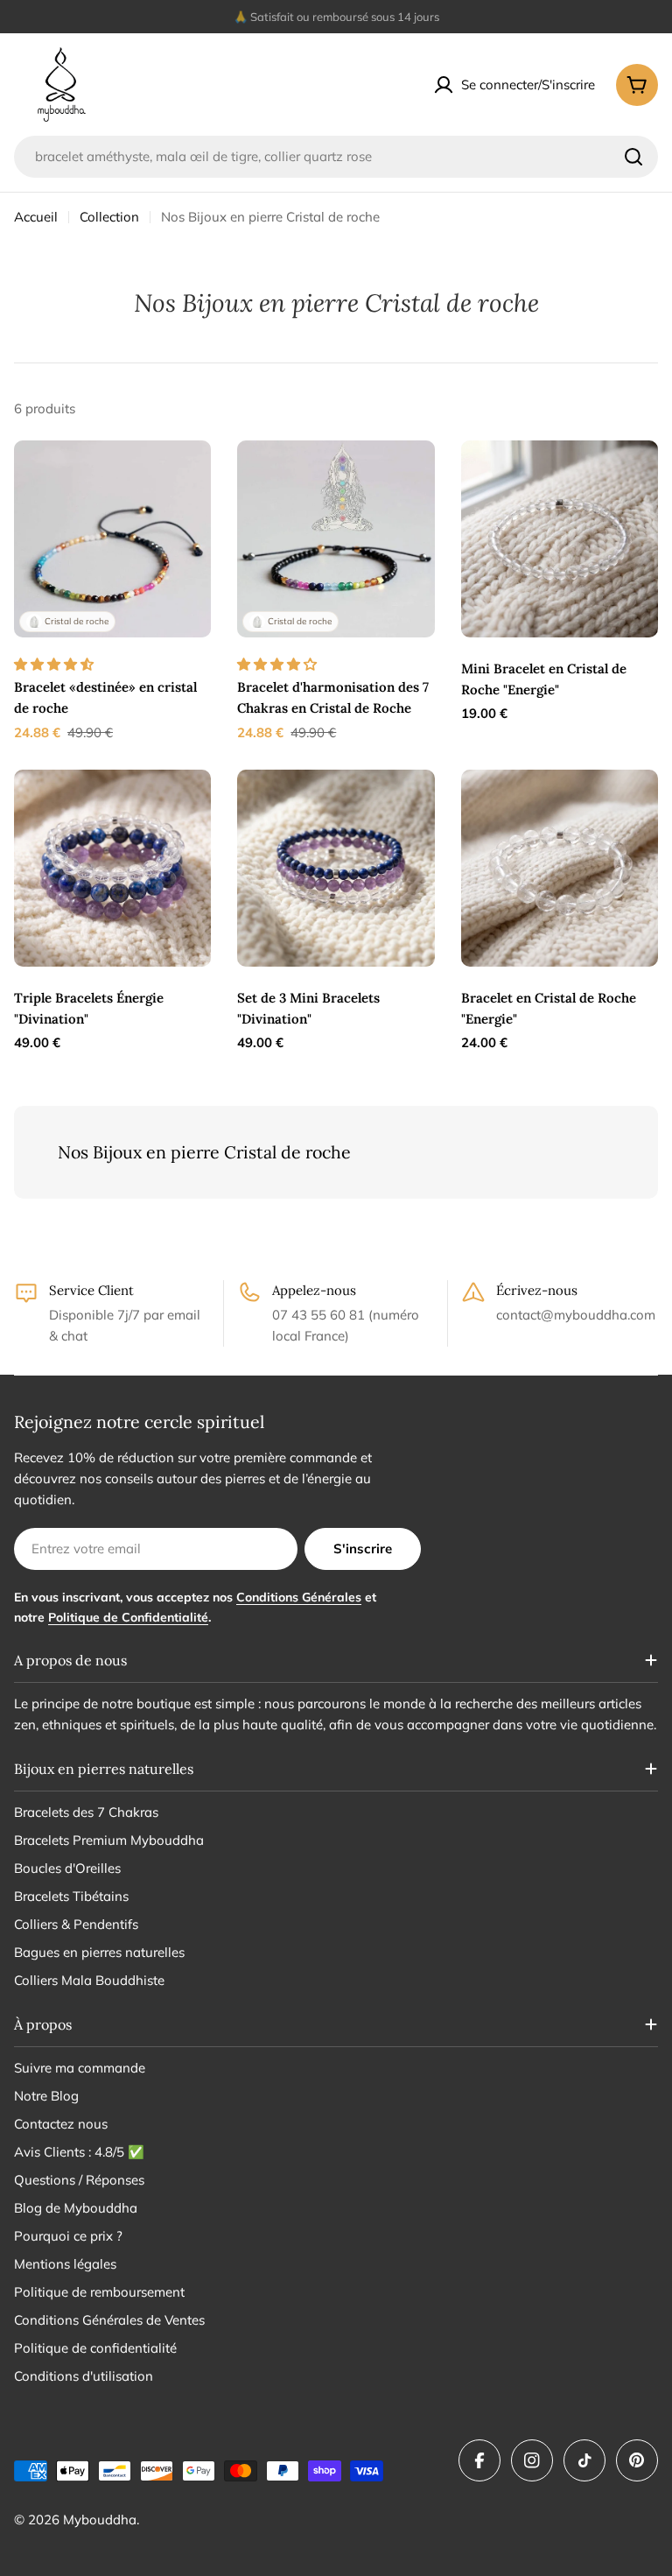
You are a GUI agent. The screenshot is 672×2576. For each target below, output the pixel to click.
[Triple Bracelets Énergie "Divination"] (112, 868)
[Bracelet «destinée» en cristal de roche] (112, 539)
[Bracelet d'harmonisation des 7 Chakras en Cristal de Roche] (336, 539)
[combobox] (336, 157)
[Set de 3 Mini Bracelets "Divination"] (336, 868)
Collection (109, 217)
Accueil (36, 217)
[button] (56, 664)
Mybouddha (100, 2520)
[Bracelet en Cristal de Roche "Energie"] (560, 868)
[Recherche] (633, 157)
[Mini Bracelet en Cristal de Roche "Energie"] (560, 539)
